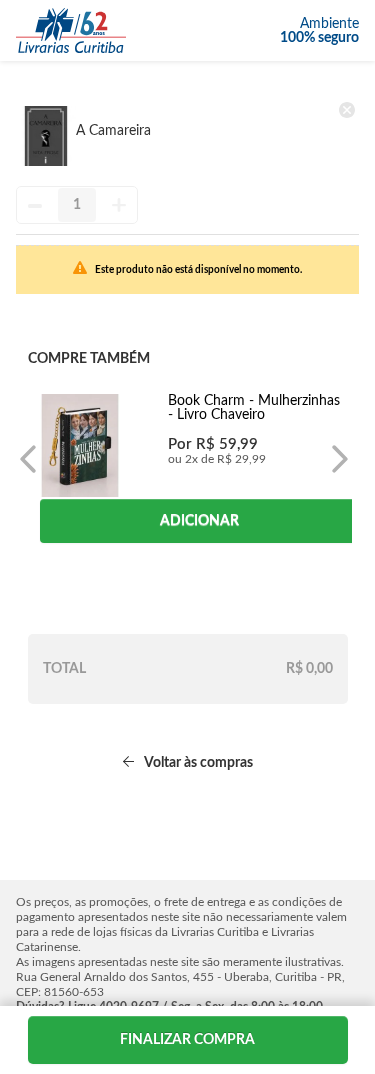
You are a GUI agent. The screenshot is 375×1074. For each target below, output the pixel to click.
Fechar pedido (188, 1040)
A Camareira (113, 131)
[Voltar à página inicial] (71, 30)
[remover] (347, 110)
